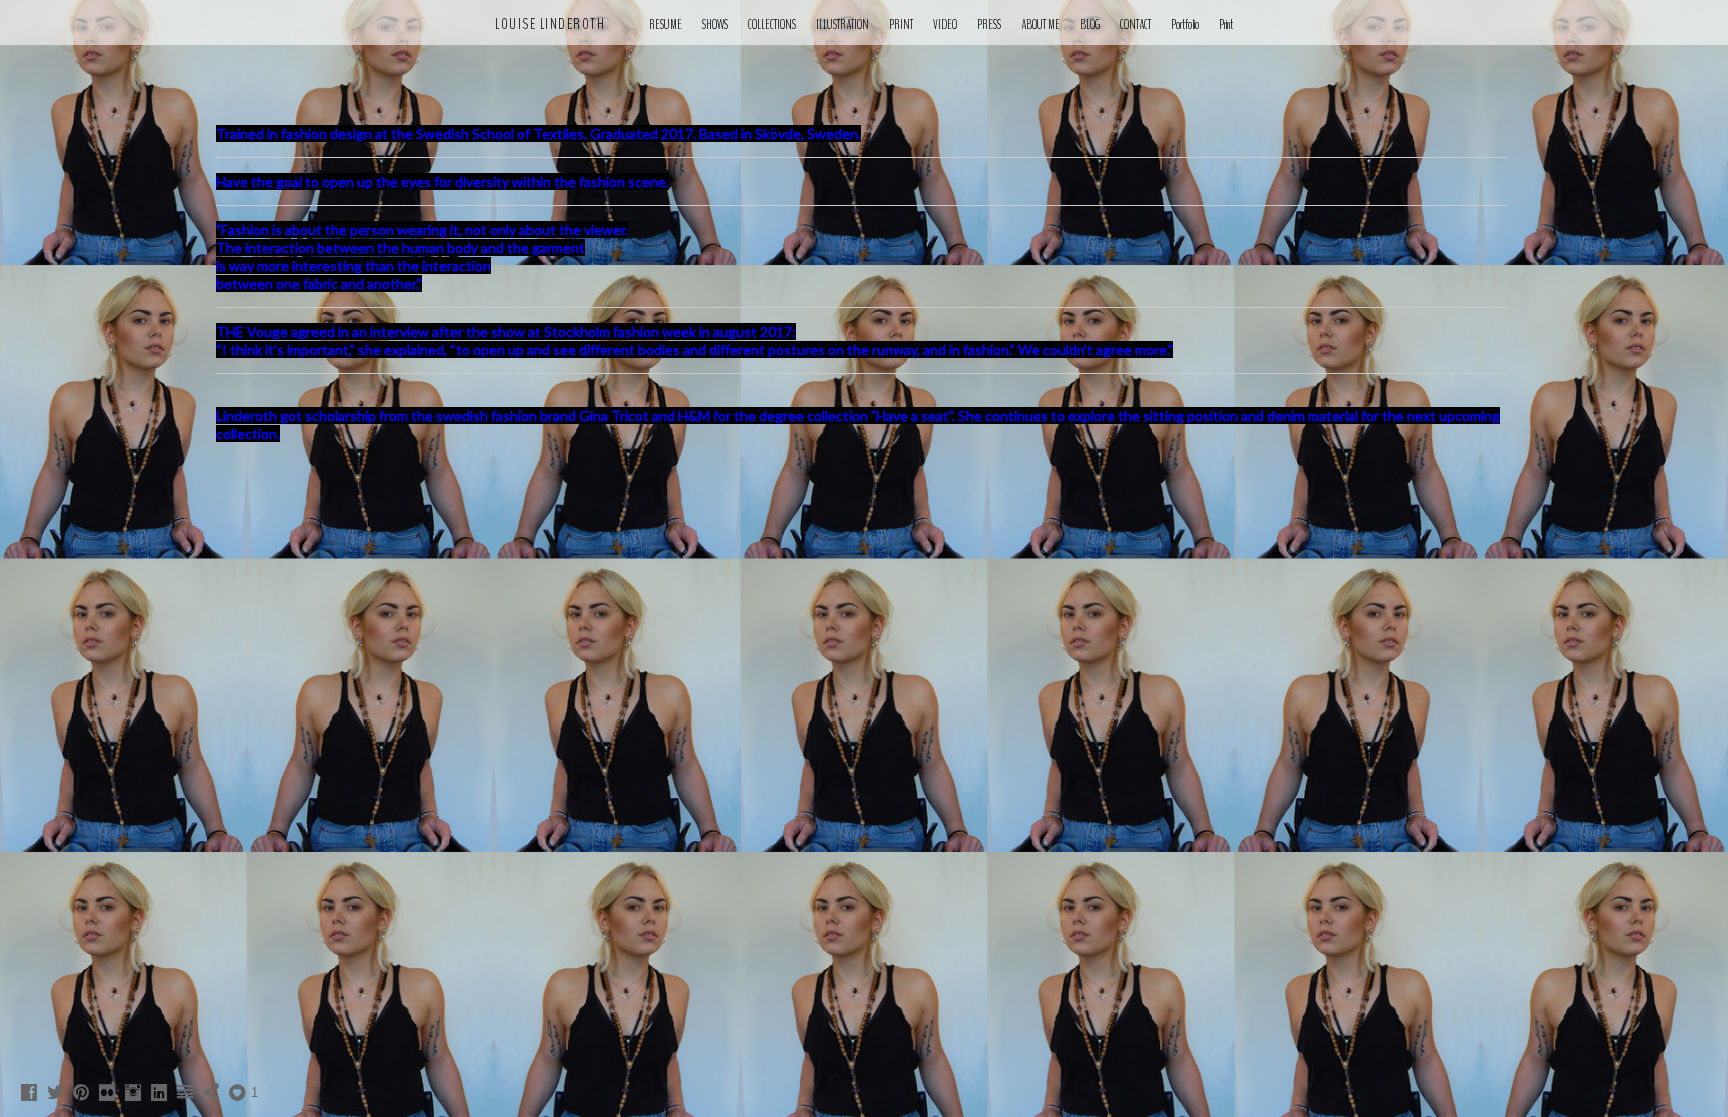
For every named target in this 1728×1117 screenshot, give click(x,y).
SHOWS (715, 25)
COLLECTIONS (772, 25)
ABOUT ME (1040, 25)
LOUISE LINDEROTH (550, 24)
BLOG (1090, 25)
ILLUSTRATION (842, 25)
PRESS (989, 25)
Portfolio (1185, 25)
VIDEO (945, 25)
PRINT (901, 25)
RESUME (665, 25)
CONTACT (1135, 25)
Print (1226, 25)
